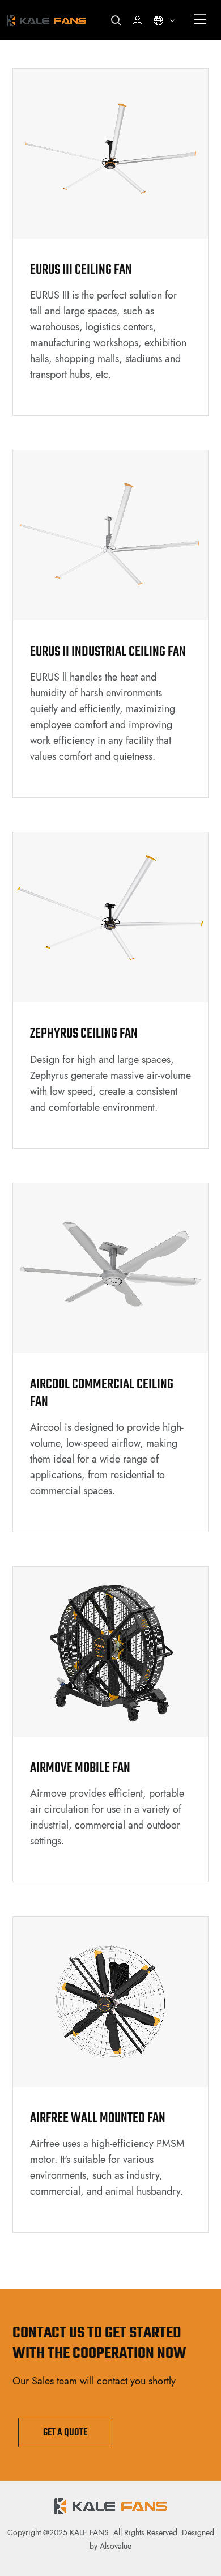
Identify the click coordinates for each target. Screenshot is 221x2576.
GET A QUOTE (65, 2433)
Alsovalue (116, 2546)
